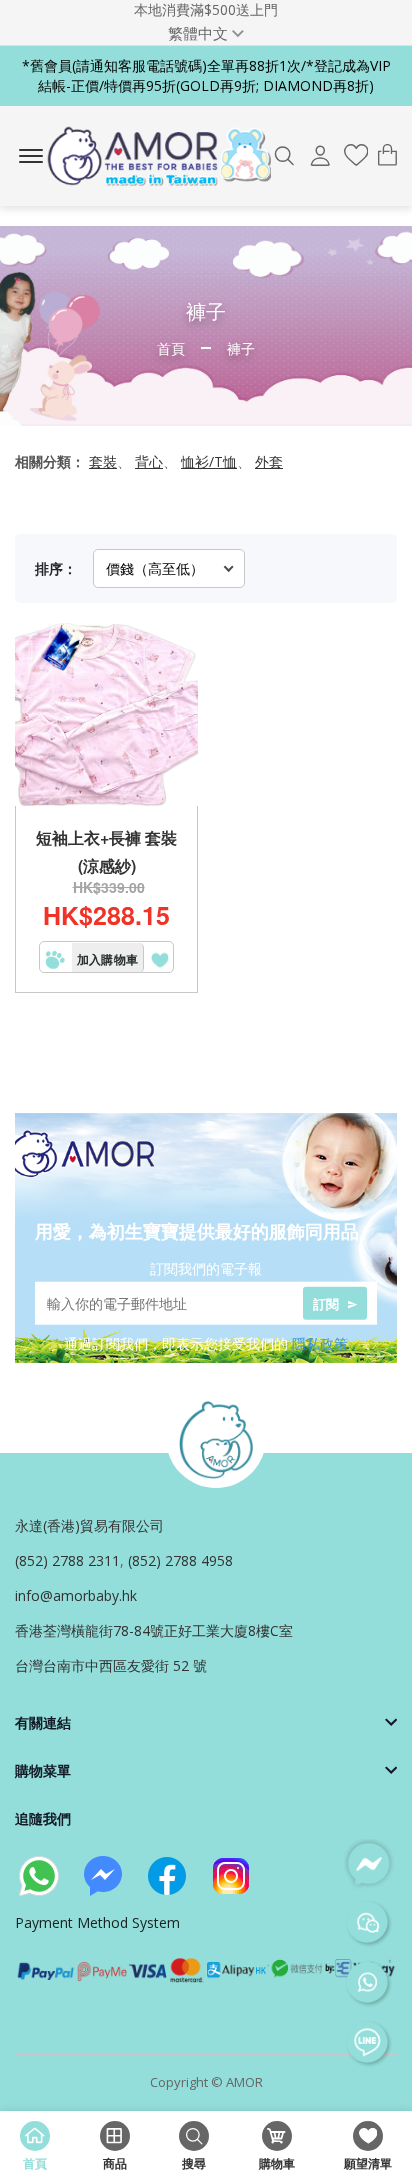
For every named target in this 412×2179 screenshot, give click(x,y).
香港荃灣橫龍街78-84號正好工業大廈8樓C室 (154, 1630)
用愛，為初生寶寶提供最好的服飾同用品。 (206, 1231)
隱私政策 (320, 1342)
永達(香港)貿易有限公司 (89, 1525)
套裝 (103, 461)
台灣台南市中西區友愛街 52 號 (111, 1665)
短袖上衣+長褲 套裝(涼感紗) (106, 851)
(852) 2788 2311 (67, 1560)
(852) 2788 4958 (180, 1560)
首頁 (171, 348)
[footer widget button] (206, 1722)
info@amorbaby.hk (76, 1595)
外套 (269, 461)
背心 (149, 461)
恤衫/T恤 (209, 461)
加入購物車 (107, 959)
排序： (56, 568)
